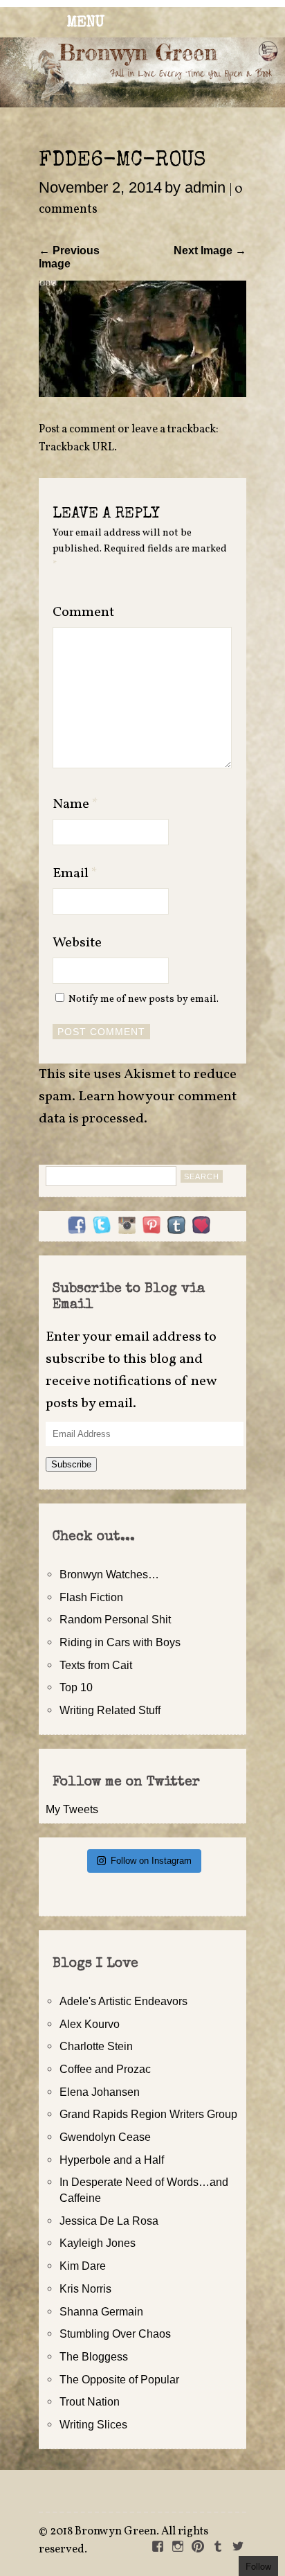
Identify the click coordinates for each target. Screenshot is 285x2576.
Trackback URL (76, 448)
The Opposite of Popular (119, 2379)
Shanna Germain (101, 2311)
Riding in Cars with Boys (120, 1642)
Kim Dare (83, 2266)
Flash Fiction (91, 1597)
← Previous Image (69, 257)
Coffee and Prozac (105, 2069)
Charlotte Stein (96, 2046)
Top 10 (76, 1687)
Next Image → (210, 250)
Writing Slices (93, 2424)
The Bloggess (94, 2356)
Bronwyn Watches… (109, 1574)
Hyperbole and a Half (112, 2160)
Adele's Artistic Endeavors (123, 2001)
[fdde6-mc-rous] (142, 393)
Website (77, 943)
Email (75, 874)
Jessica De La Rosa (109, 2221)
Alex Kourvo (90, 2024)
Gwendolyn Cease (105, 2137)
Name (75, 804)
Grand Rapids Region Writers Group (148, 2114)
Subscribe (71, 1464)
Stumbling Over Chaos (115, 2334)
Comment (83, 612)
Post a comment (77, 430)
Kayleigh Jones (98, 2243)
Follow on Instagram (151, 1861)
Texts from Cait (96, 1665)
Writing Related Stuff (110, 1710)
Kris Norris (85, 2288)
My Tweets (72, 1809)
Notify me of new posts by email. (144, 999)
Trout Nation (90, 2401)
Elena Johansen (100, 2092)
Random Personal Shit (115, 1619)
